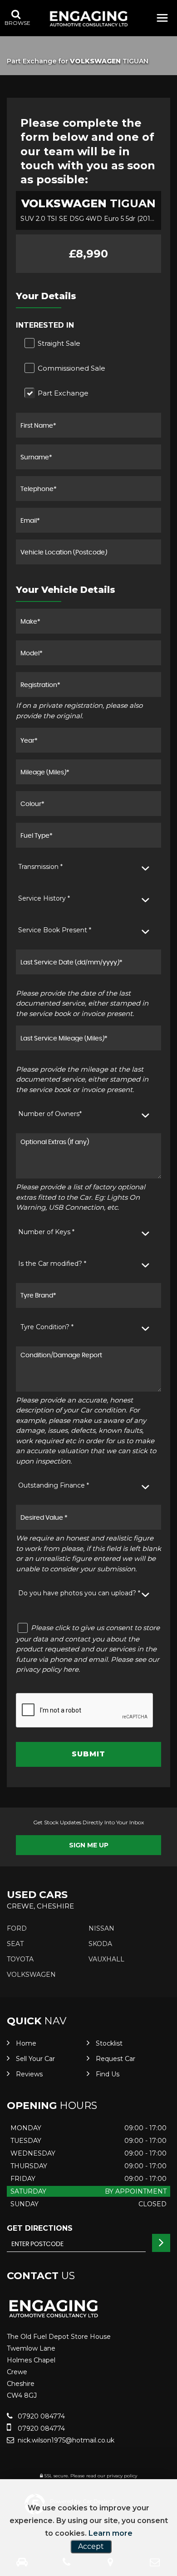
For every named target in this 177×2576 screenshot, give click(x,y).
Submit (88, 1754)
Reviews (29, 2074)
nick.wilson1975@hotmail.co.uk (65, 2440)
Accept (91, 2546)
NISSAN (101, 1928)
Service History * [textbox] (44, 898)
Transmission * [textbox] (40, 867)
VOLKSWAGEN (31, 1975)
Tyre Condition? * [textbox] (47, 1327)
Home (26, 2043)
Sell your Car (35, 2059)
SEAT (15, 1944)
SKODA (100, 1944)
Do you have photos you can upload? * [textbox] (79, 1593)
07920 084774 (40, 2416)
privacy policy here (47, 1669)
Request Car (116, 2059)
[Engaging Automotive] (88, 19)
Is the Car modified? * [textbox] (52, 1264)
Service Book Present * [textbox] (55, 930)
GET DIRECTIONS (40, 2228)
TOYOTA (20, 1959)
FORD (17, 1928)
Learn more (111, 2533)
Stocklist (109, 2043)
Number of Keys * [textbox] (46, 1232)
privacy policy (122, 2476)
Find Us (108, 2074)
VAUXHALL (106, 1959)
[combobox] (88, 867)
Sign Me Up (89, 1845)
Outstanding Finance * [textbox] (54, 1485)
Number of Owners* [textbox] (50, 1114)
